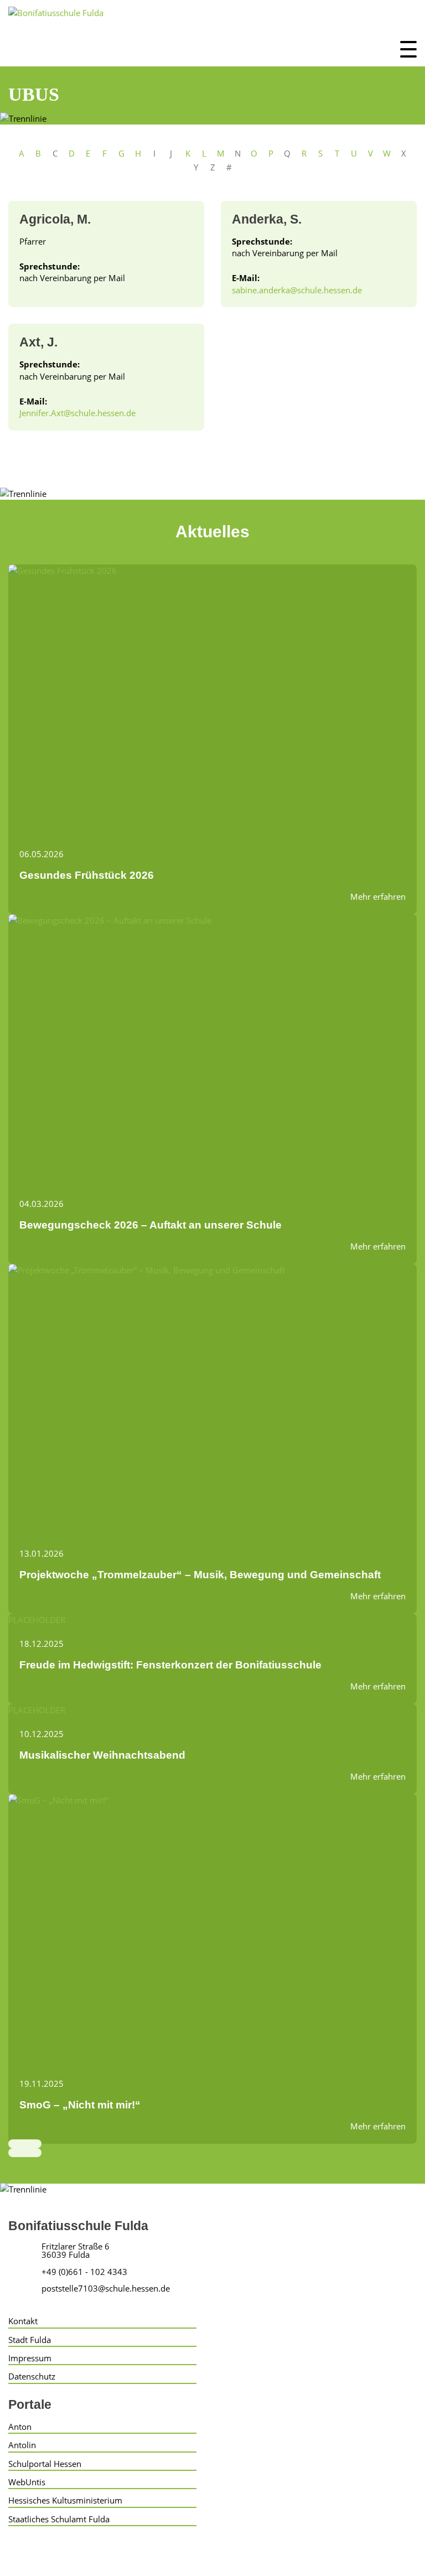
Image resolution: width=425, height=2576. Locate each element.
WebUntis (27, 2482)
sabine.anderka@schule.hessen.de (297, 290)
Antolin (22, 2445)
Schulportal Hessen (45, 2464)
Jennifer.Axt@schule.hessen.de (77, 413)
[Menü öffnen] (408, 49)
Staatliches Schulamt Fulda (59, 2519)
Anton (20, 2427)
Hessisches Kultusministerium (65, 2500)
